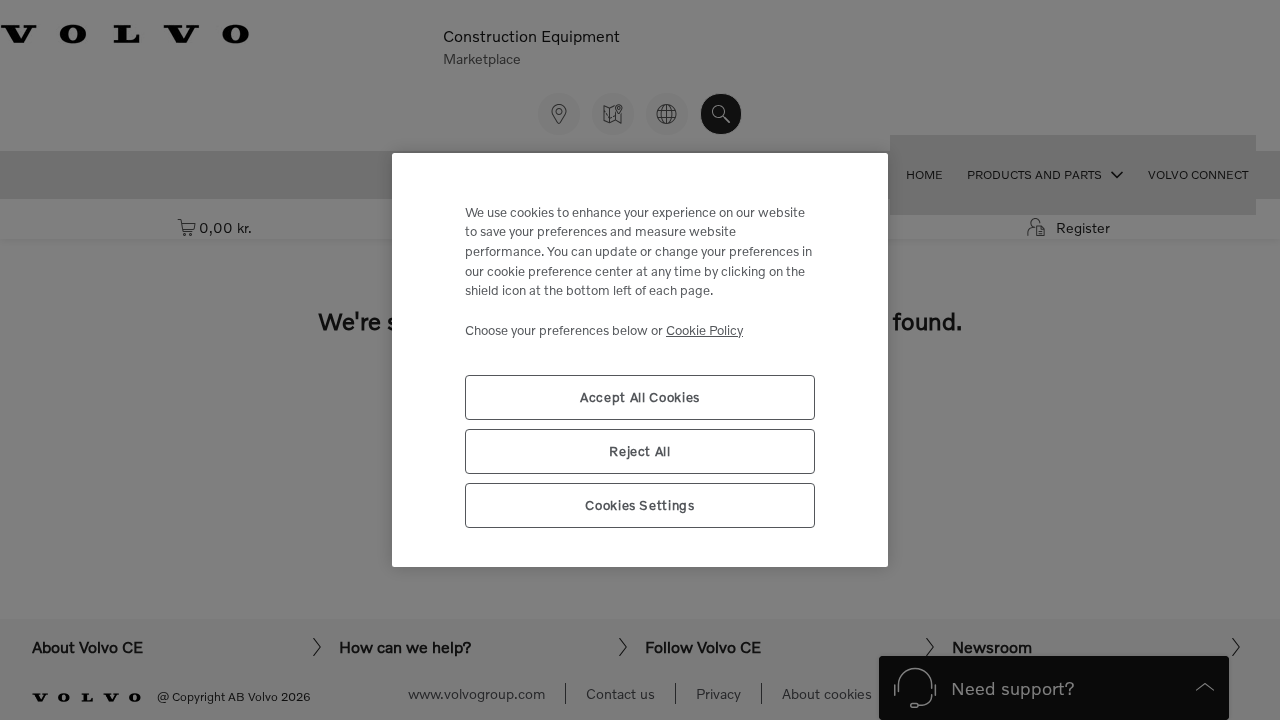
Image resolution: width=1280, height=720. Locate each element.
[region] (640, 360)
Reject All (640, 451)
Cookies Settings (640, 505)
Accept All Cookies (640, 397)
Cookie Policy (704, 330)
